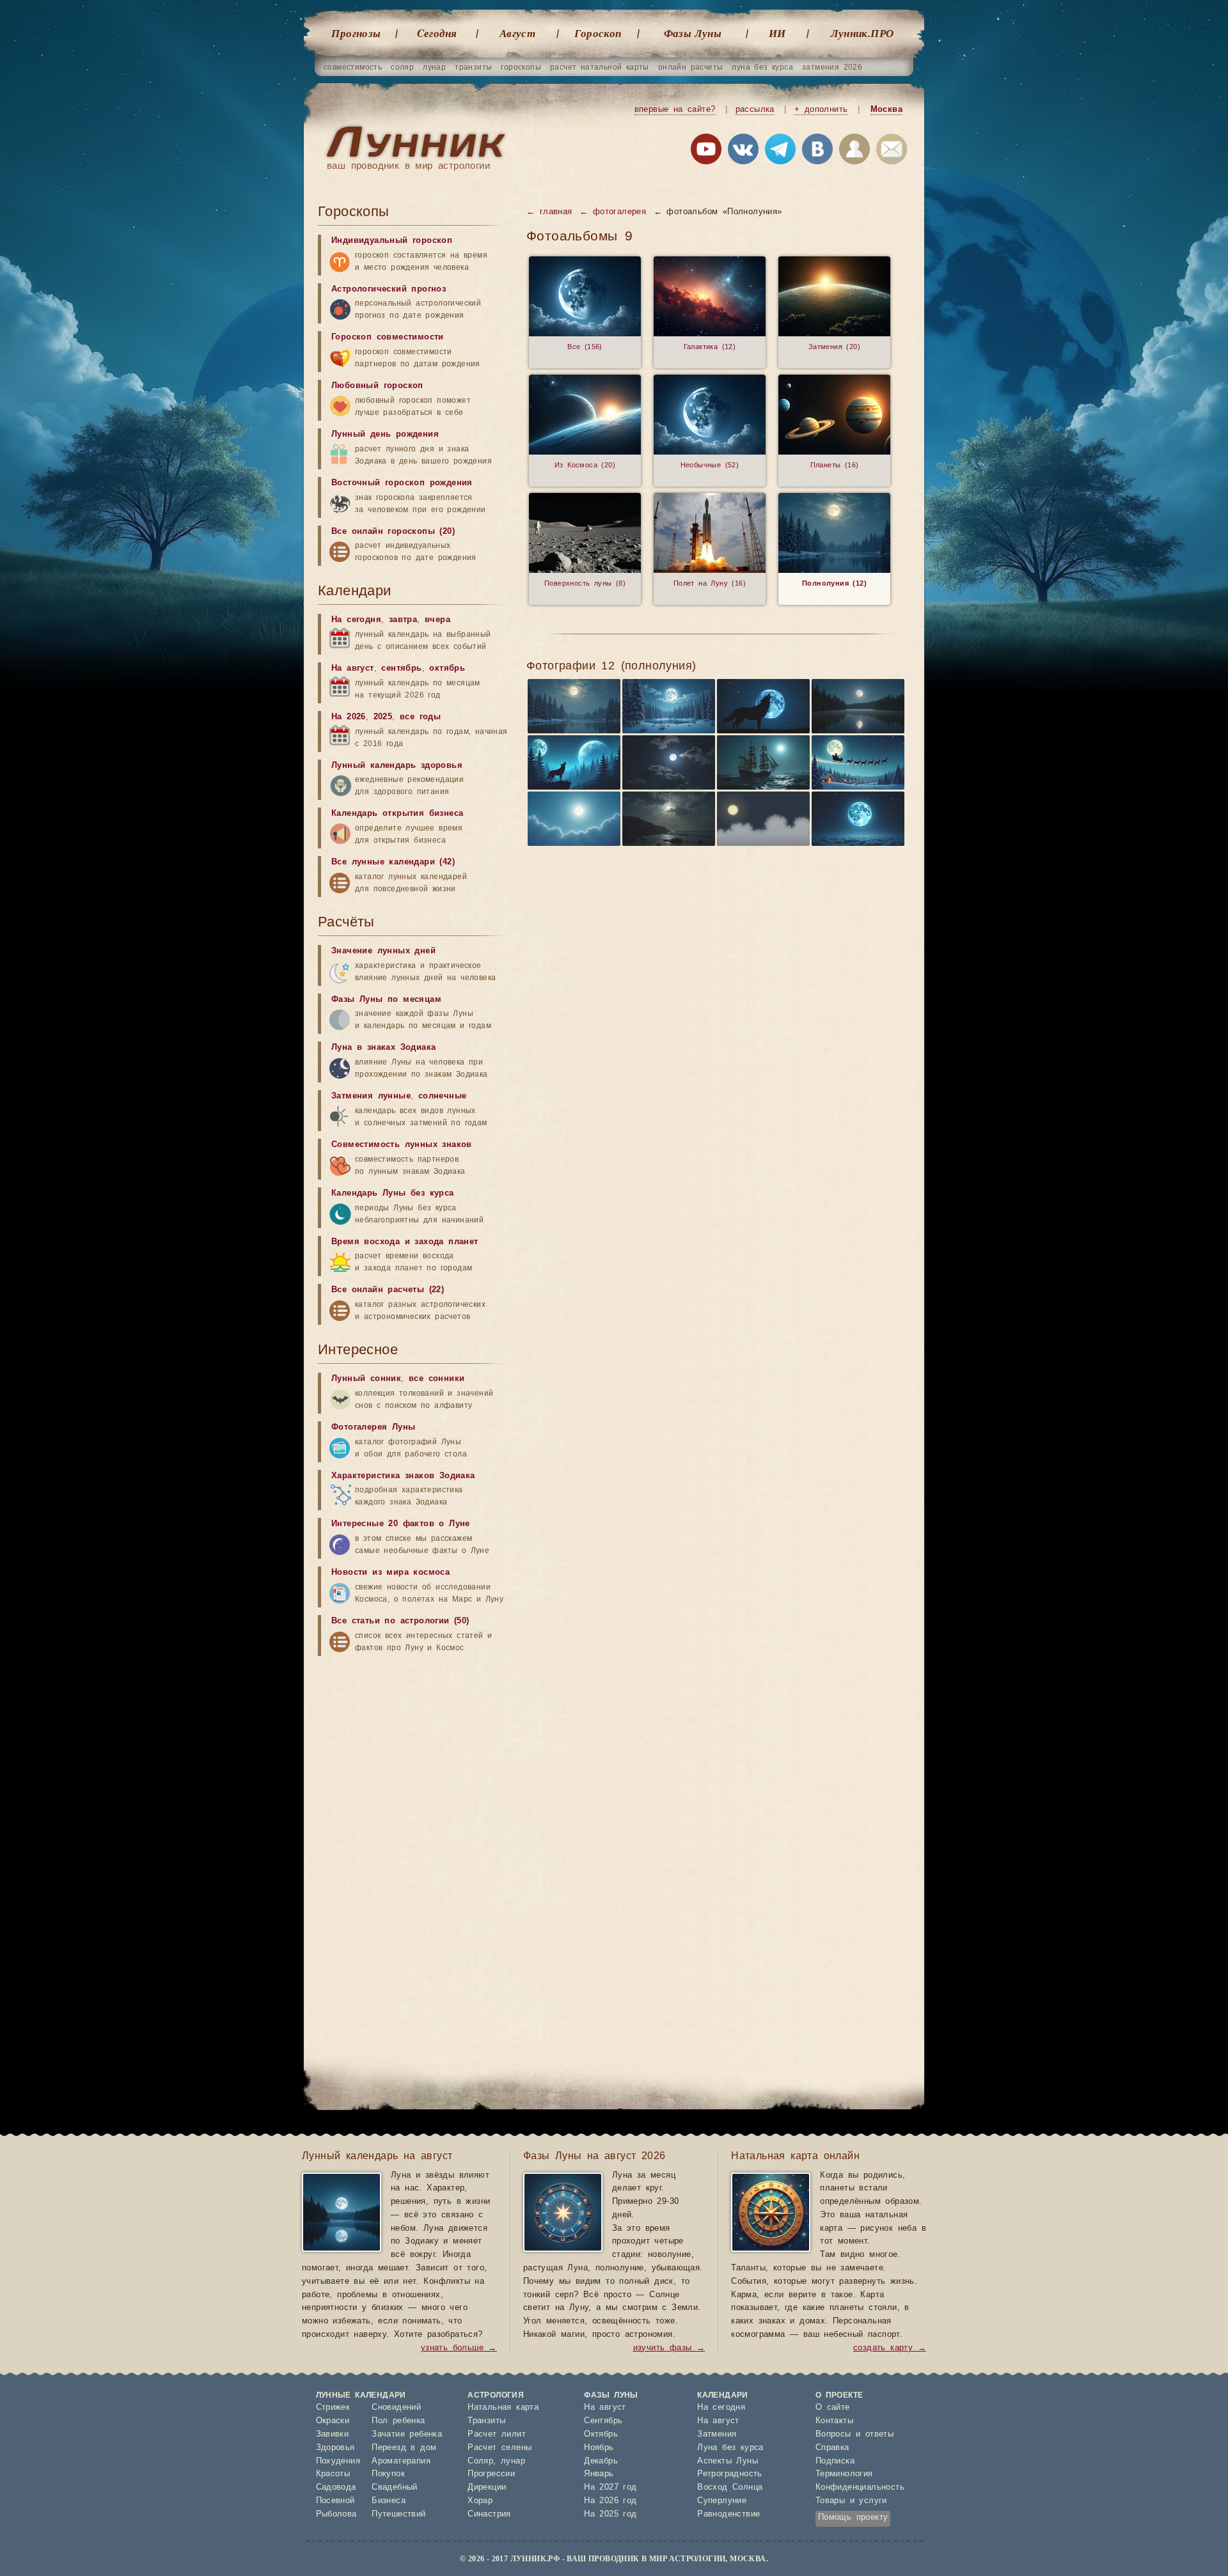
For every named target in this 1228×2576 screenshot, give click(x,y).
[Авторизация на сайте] (854, 152)
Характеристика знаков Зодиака (403, 1476)
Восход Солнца (730, 2487)
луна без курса (762, 67)
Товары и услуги (851, 2501)
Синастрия (489, 2514)
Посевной (335, 2501)
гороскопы (521, 67)
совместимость (353, 67)
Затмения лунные (371, 1096)
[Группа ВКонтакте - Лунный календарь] (817, 152)
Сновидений (396, 2408)
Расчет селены (500, 2448)
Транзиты (486, 2421)
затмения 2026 (832, 67)
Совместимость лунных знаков (402, 1145)
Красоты (333, 2474)
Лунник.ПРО (862, 33)
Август (517, 33)
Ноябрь (599, 2448)
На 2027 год (610, 2487)
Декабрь (601, 2461)
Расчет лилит (497, 2434)
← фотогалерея (613, 212)
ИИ (777, 33)
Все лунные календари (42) (393, 862)
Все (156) (585, 347)
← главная (549, 212)
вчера (437, 620)
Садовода (336, 2487)
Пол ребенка (398, 2421)
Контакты (834, 2421)
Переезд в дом (404, 2448)
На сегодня (356, 620)
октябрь (447, 668)
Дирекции (487, 2487)
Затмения (717, 2434)
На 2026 (349, 717)
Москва (886, 110)
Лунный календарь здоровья (397, 766)
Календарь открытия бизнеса (397, 814)
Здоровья (335, 2448)
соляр (402, 67)
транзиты (473, 67)
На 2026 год (610, 2501)
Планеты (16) (835, 465)
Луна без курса (730, 2448)
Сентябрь (603, 2421)
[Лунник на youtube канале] (706, 152)
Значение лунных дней (383, 951)
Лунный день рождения (385, 434)
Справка (832, 2448)
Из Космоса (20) (585, 465)
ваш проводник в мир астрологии (408, 166)
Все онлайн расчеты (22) (388, 1290)
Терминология (844, 2474)
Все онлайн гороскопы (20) (393, 532)
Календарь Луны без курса (393, 1193)
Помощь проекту (853, 2517)
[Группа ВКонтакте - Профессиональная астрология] (743, 152)
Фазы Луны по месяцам (386, 1000)
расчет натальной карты (600, 67)
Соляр (480, 2461)
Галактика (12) (710, 347)
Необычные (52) (710, 465)
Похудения (338, 2461)
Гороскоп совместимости (388, 337)
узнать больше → (459, 2348)
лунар (434, 67)
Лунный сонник (366, 1379)
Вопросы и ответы (854, 2434)
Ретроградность (730, 2474)
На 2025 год (610, 2514)
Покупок (388, 2474)
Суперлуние (722, 2501)
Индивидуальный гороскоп (392, 241)
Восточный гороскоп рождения (402, 483)
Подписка (835, 2461)
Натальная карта (503, 2408)
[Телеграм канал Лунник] (780, 152)
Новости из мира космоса (390, 1573)
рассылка (755, 110)
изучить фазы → (669, 2348)
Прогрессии (491, 2474)
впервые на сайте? (675, 110)
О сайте (833, 2408)
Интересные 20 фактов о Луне (401, 1524)
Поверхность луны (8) (585, 583)
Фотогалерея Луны (373, 1427)
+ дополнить (821, 110)
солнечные (443, 1096)
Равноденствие (728, 2514)
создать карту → (890, 2348)
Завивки (333, 2434)
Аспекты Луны (728, 2461)
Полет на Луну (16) (710, 583)
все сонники (437, 1379)
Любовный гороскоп (377, 386)
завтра (403, 620)
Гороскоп (598, 33)
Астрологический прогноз (389, 289)
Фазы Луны (693, 33)
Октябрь (601, 2434)
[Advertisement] (414, 1763)
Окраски (333, 2421)
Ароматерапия (401, 2461)
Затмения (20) (834, 347)
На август (353, 668)
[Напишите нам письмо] (892, 152)
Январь (599, 2474)
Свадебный (395, 2487)
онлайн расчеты (691, 67)
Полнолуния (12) (834, 583)
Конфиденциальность (860, 2487)
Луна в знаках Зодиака (383, 1048)
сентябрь (401, 668)
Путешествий (398, 2514)
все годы (420, 717)
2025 (383, 717)
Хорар (480, 2501)
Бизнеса (389, 2501)
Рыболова (336, 2514)
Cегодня (437, 33)
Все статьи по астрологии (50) (400, 1621)
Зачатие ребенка (407, 2434)
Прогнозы (356, 33)
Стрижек (333, 2408)
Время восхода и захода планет (405, 1242)
